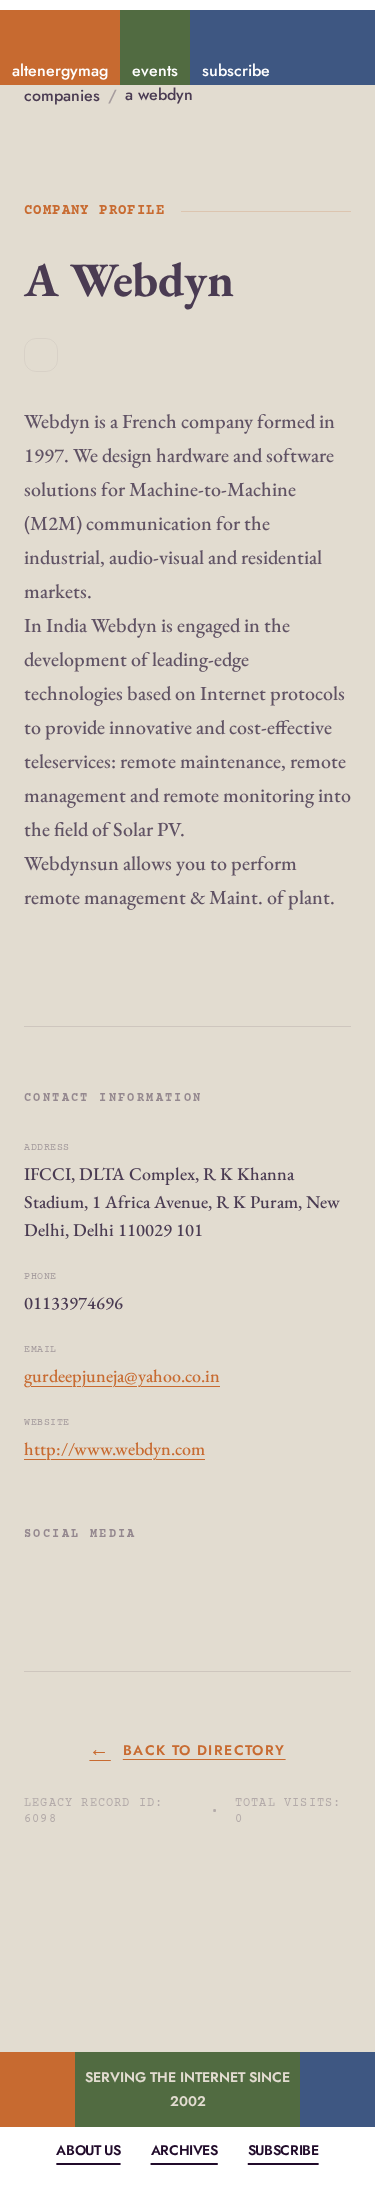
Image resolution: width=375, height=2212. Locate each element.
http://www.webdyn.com (114, 1448)
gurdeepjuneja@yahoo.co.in (122, 1375)
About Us (88, 2150)
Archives (184, 2150)
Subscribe (283, 2150)
